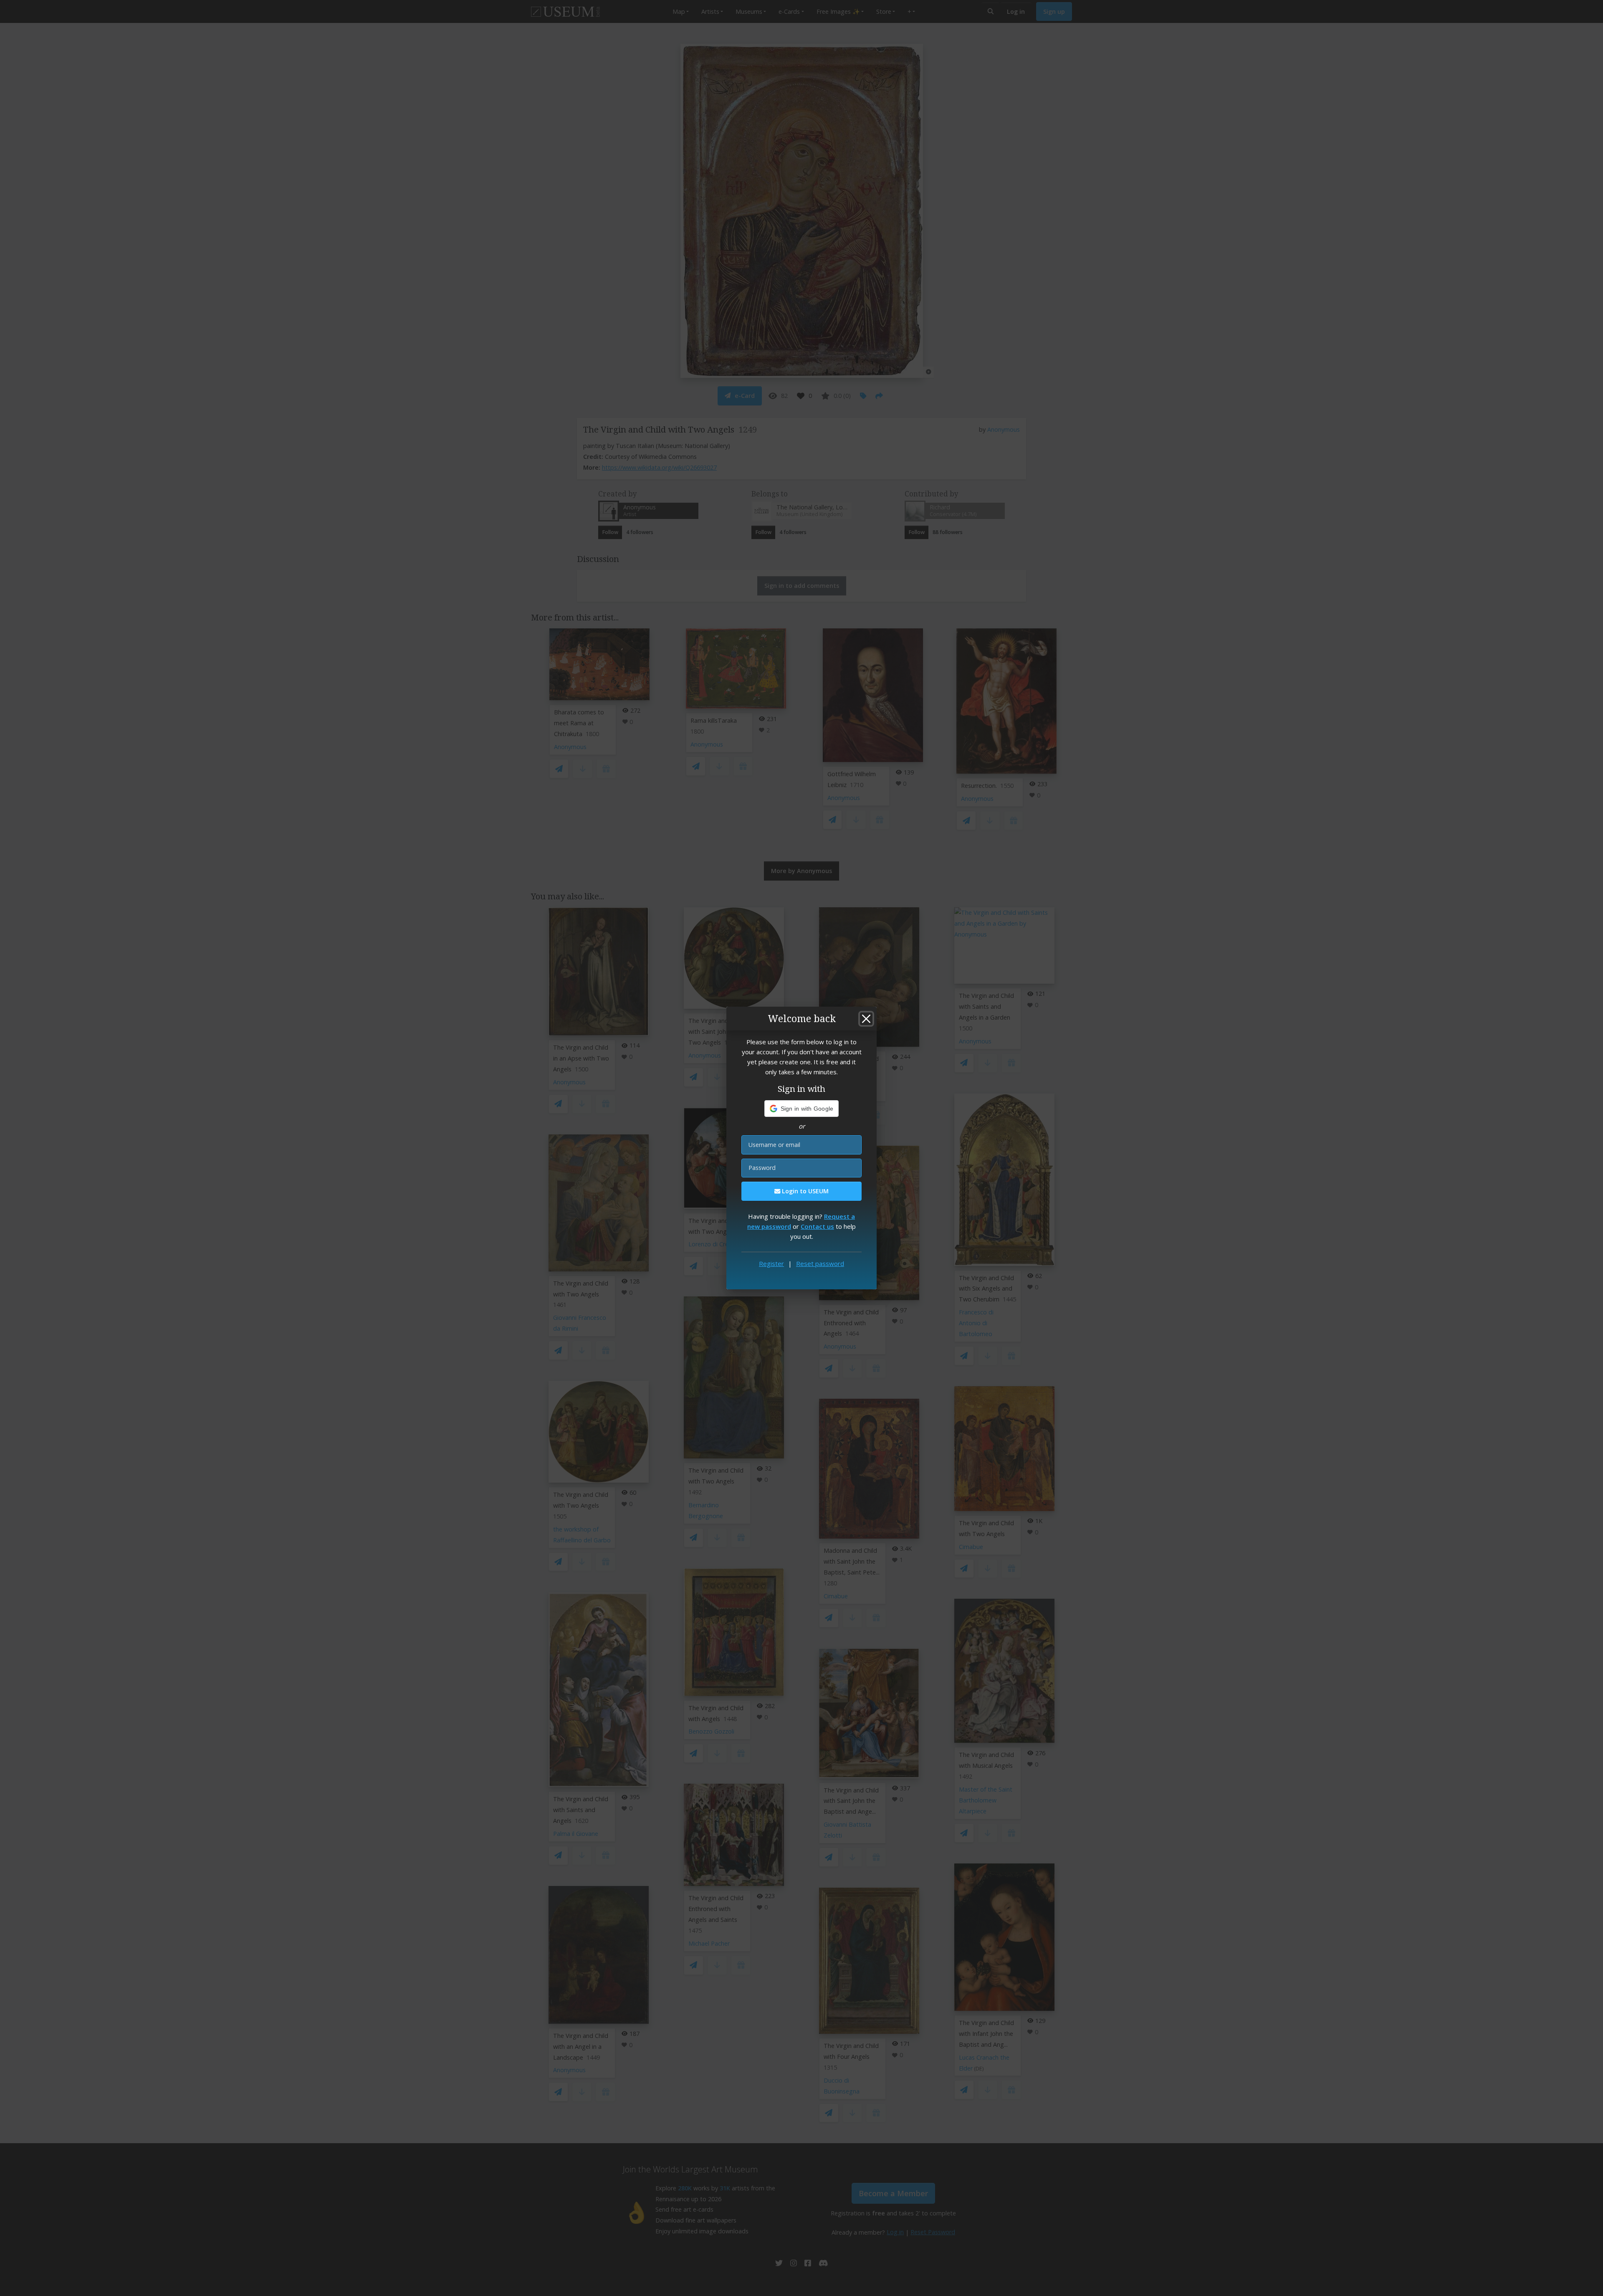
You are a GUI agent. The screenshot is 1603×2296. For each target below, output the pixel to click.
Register (771, 1263)
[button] (802, 1109)
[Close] (866, 1019)
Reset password (820, 1263)
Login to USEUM (804, 1191)
